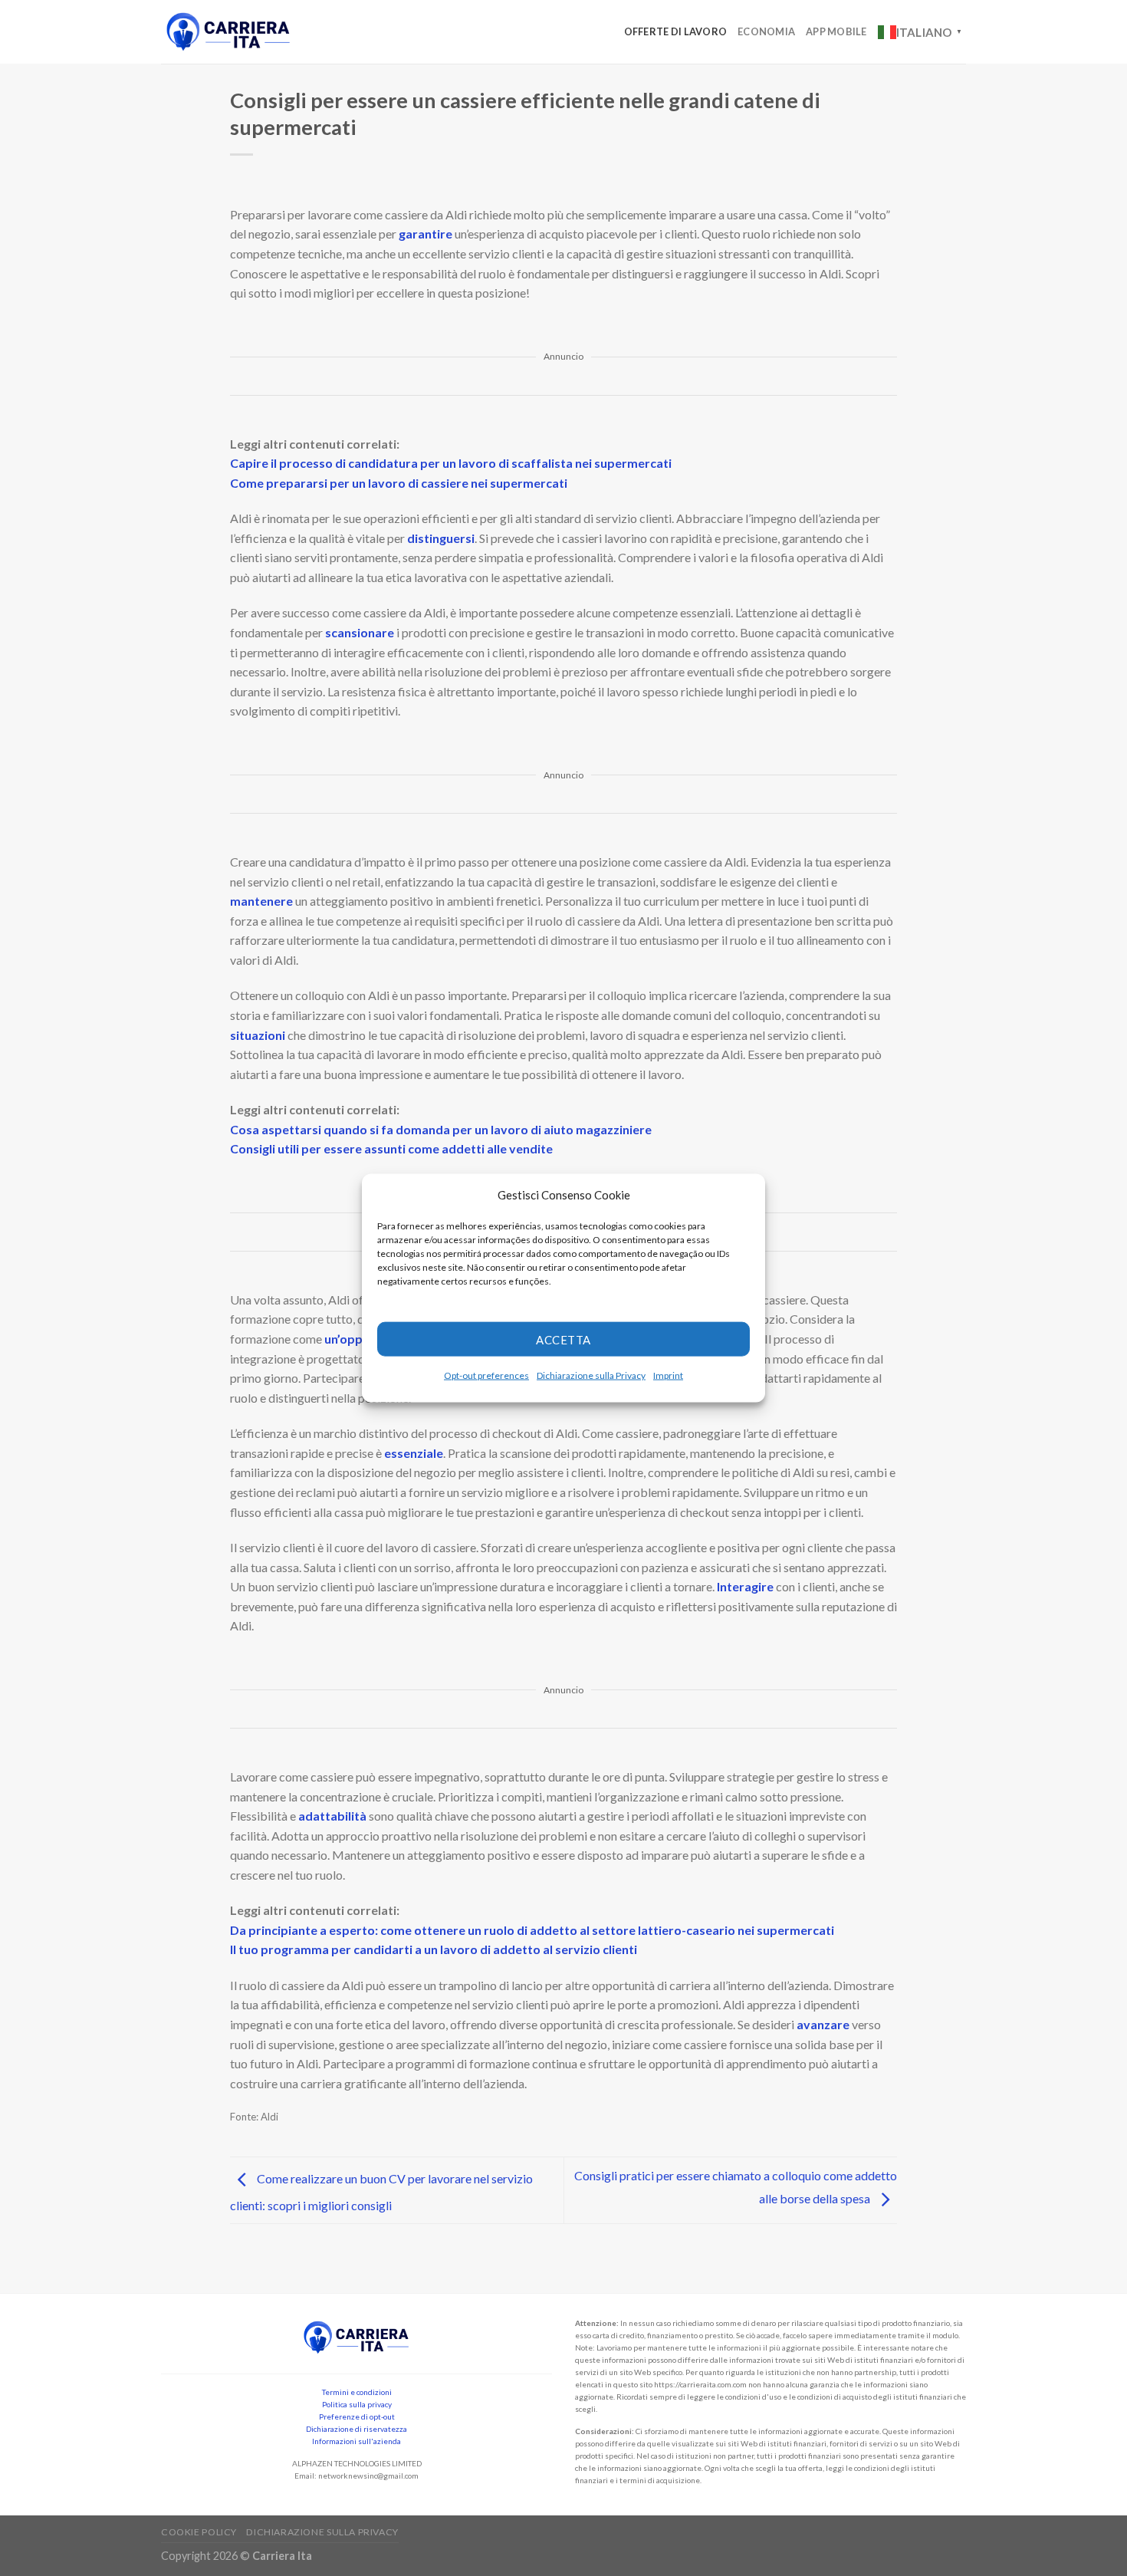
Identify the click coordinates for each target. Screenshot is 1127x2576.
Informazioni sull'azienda (356, 2441)
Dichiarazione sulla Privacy (591, 1375)
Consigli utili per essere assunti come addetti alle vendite (391, 1148)
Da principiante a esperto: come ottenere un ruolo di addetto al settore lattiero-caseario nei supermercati (532, 1930)
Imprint (668, 1375)
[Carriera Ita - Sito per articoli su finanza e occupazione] (228, 32)
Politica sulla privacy (357, 2404)
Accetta (563, 1339)
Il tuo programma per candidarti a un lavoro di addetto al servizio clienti (434, 1949)
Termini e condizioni (357, 2392)
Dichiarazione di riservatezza (356, 2429)
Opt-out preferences (486, 1375)
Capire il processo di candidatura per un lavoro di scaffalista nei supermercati (451, 463)
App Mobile (836, 31)
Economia (766, 31)
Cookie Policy (199, 2532)
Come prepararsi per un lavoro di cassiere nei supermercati (399, 483)
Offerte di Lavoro (675, 31)
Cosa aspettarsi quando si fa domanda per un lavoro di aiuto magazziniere (441, 1129)
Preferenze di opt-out (357, 2416)
